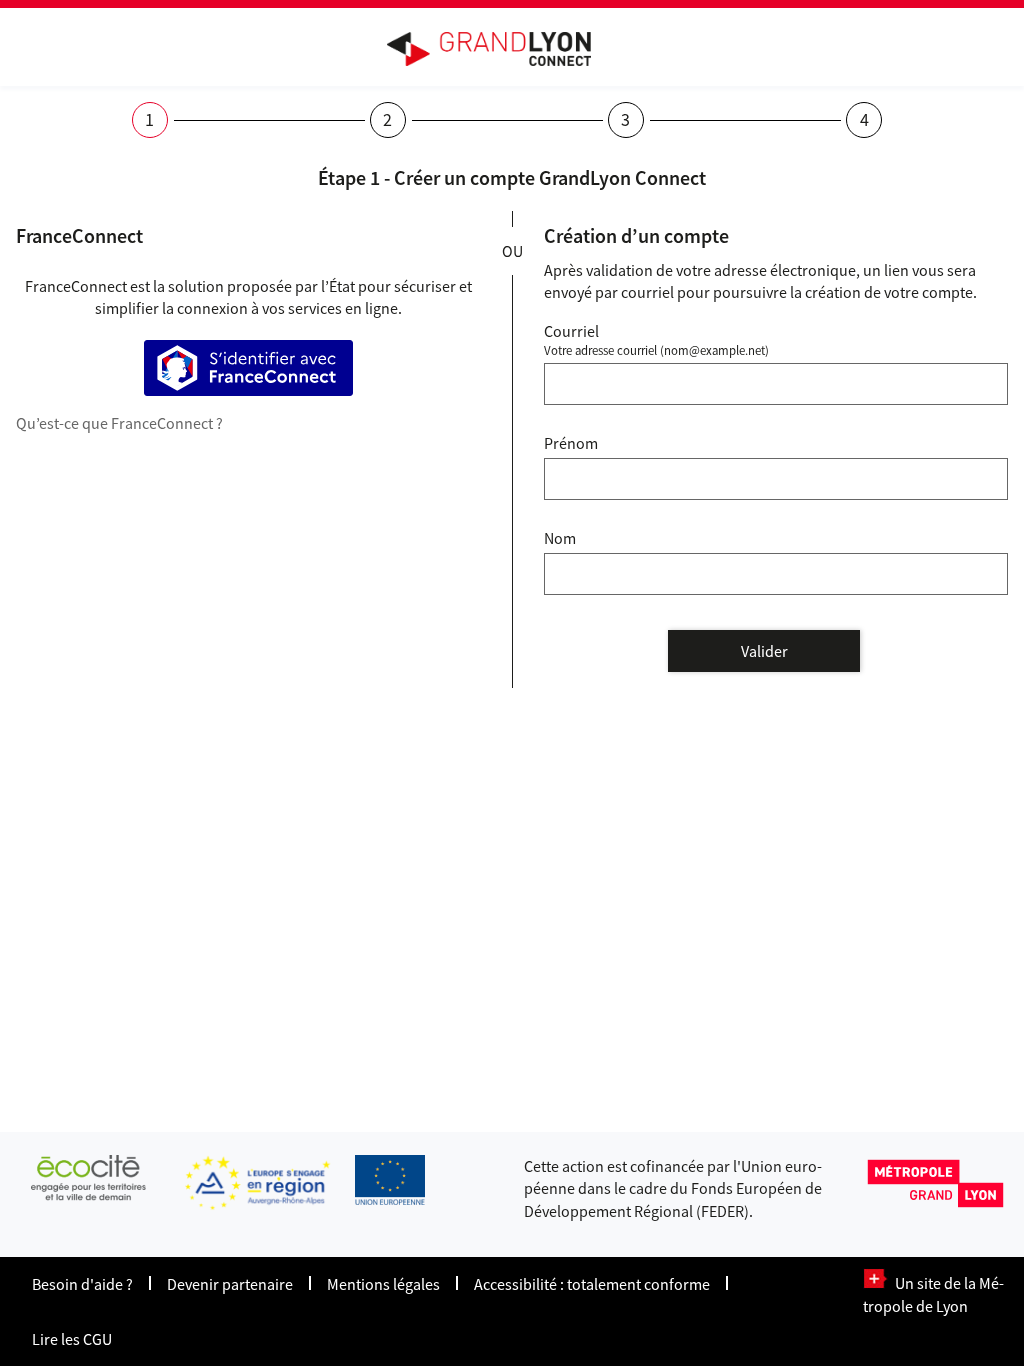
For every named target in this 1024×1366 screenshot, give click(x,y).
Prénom (571, 443)
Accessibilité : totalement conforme (592, 1284)
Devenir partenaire (230, 1284)
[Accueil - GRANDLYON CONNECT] (499, 49)
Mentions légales (383, 1284)
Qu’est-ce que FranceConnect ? (119, 423)
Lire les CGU (72, 1339)
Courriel (571, 331)
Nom (560, 538)
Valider (764, 651)
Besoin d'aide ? (82, 1284)
